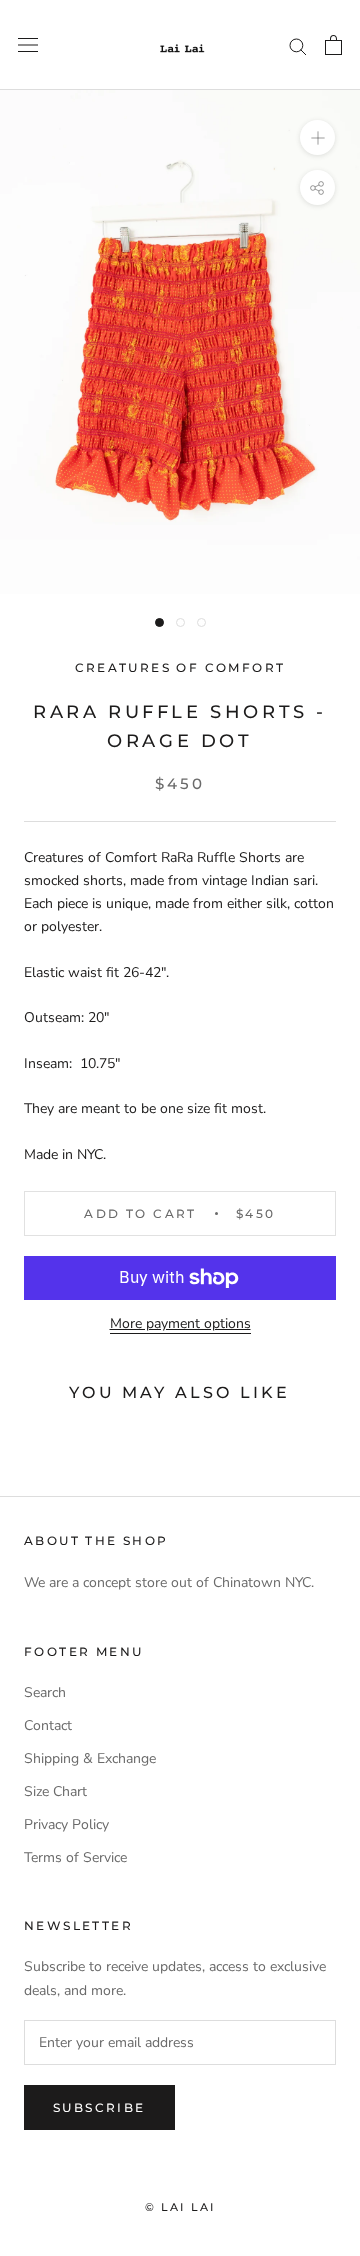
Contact (48, 1725)
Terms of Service (75, 1857)
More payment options (180, 1323)
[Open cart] (333, 45)
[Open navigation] (28, 45)
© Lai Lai (180, 2207)
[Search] (298, 45)
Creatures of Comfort (180, 667)
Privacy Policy (66, 1824)
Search (45, 1692)
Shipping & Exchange (90, 1758)
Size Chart (55, 1791)
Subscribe (99, 2107)
